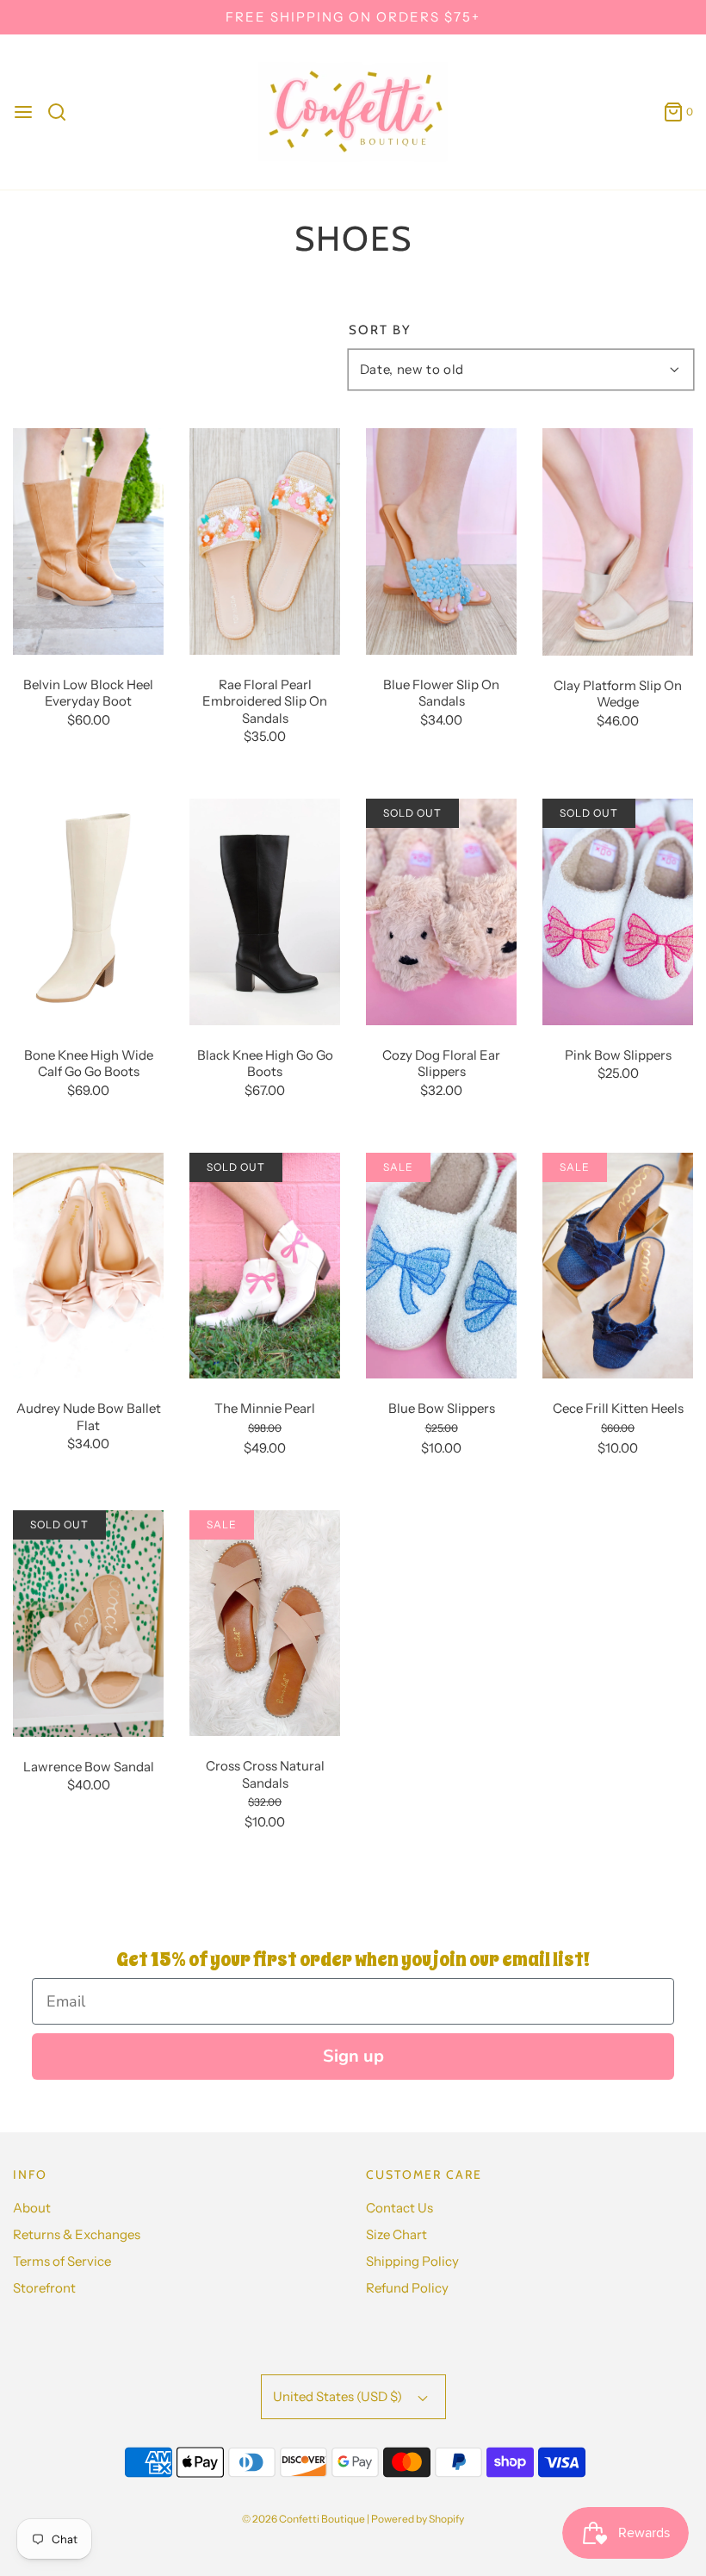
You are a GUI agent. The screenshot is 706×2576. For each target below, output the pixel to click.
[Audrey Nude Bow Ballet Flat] (88, 1264)
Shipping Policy (412, 2261)
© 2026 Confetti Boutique (303, 2519)
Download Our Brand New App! (353, 21)
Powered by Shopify (418, 2519)
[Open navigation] (23, 112)
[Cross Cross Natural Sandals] (265, 1622)
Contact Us (399, 2208)
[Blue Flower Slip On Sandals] (441, 541)
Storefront (44, 2288)
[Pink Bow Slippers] (618, 911)
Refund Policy (407, 2288)
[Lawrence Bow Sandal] (88, 1622)
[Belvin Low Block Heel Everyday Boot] (88, 541)
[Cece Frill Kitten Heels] (618, 1264)
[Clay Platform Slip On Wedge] (618, 541)
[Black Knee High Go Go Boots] (265, 911)
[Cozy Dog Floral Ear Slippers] (441, 911)
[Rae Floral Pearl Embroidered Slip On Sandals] (265, 541)
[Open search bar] (63, 112)
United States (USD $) (339, 2396)
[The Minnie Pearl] (265, 1264)
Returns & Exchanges (77, 2234)
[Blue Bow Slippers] (441, 1264)
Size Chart (396, 2234)
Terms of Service (62, 2261)
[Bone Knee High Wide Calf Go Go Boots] (88, 911)
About (32, 2208)
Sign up (353, 2056)
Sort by (380, 330)
